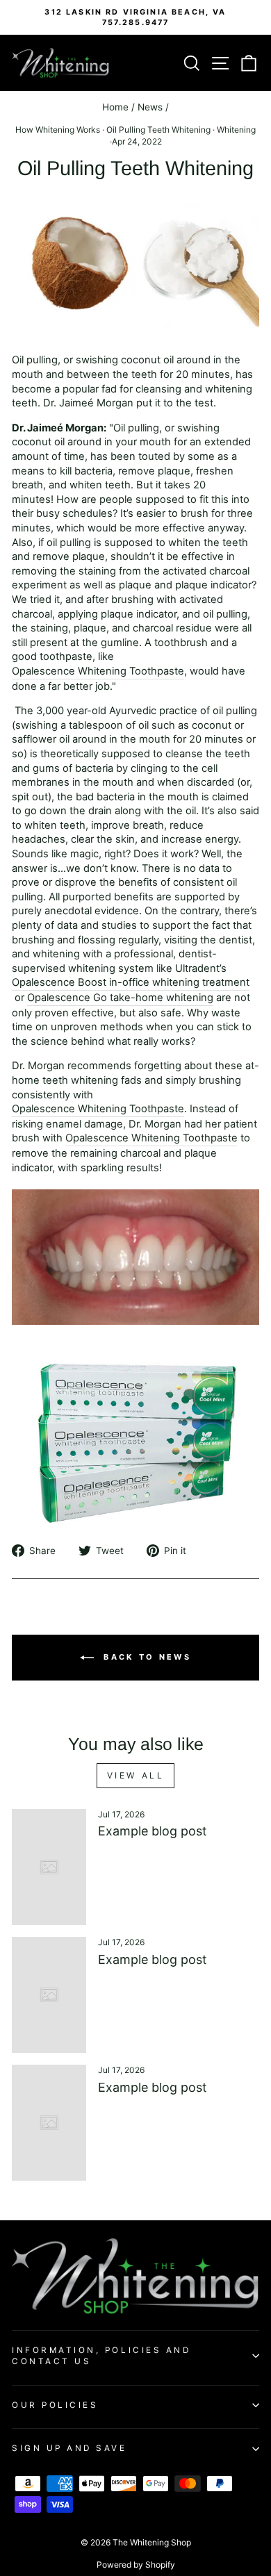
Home (115, 107)
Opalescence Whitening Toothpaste (98, 671)
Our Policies (55, 2405)
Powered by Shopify (136, 2565)
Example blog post (153, 1831)
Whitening (236, 130)
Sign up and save (69, 2448)
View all (136, 1775)
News (150, 107)
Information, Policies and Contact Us (101, 2356)
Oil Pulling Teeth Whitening (158, 130)
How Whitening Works (58, 130)
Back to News (145, 1657)
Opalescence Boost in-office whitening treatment (131, 982)
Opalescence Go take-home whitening (120, 998)
